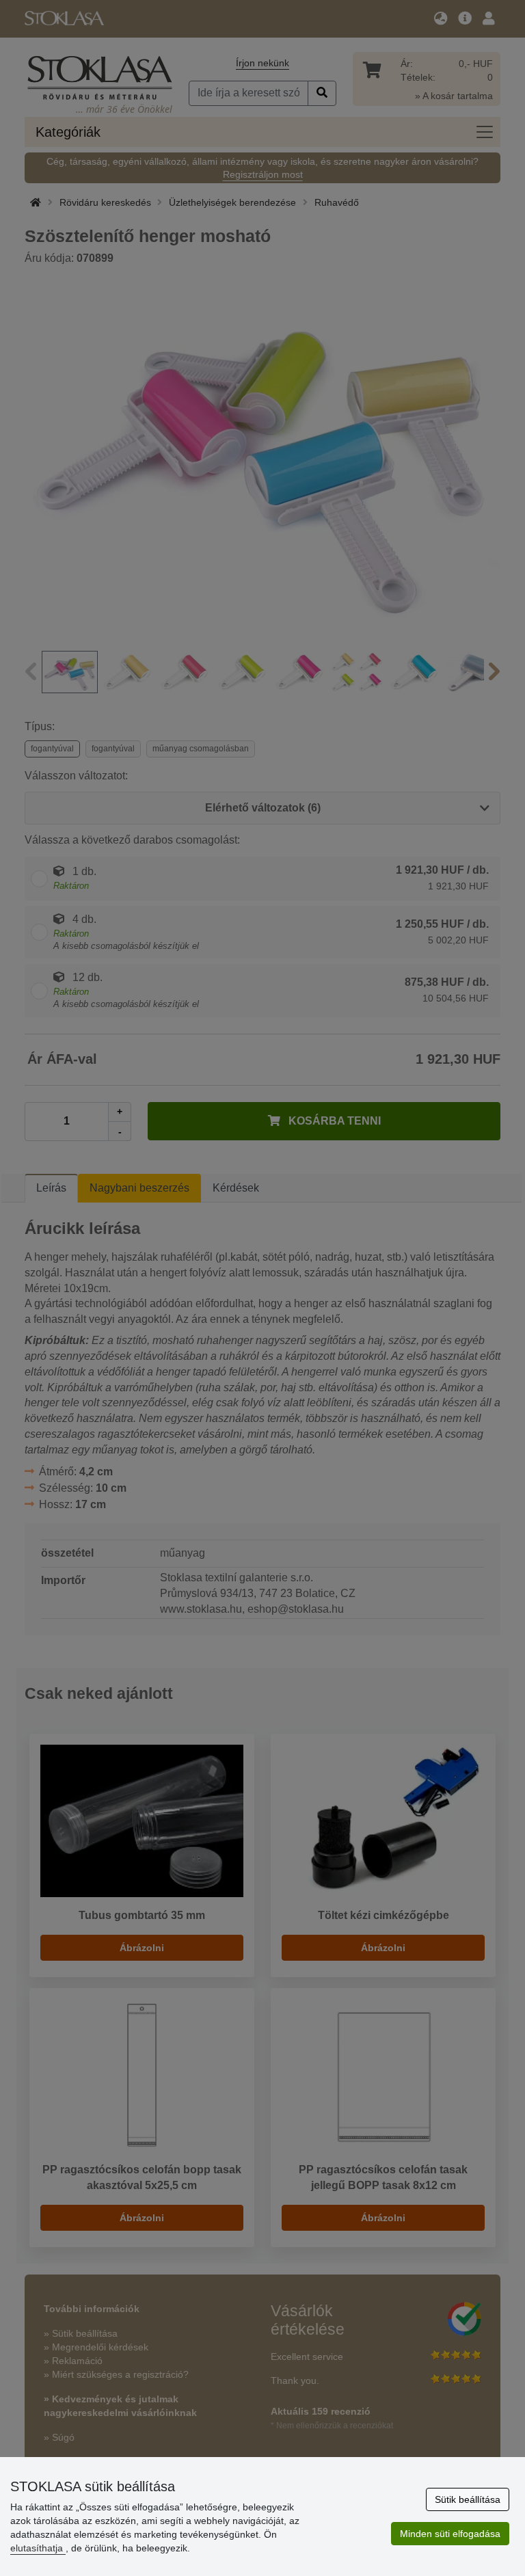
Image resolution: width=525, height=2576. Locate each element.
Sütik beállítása (468, 2499)
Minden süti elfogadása (450, 2534)
